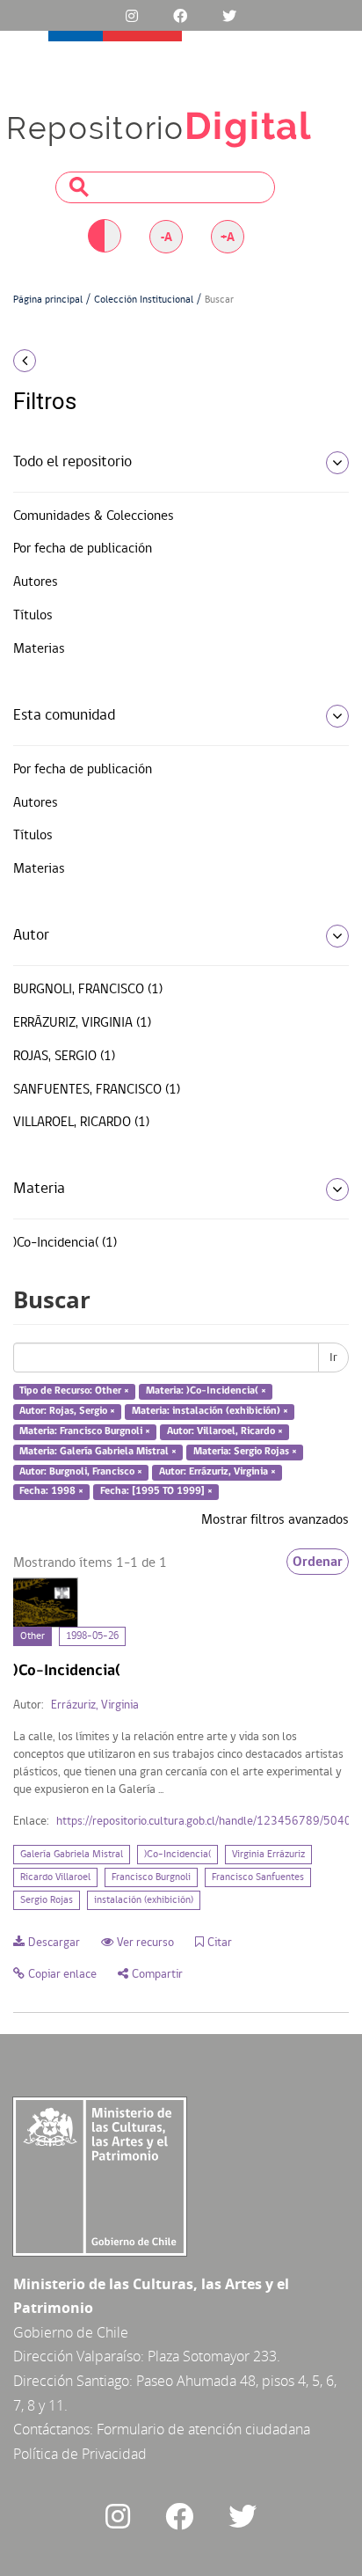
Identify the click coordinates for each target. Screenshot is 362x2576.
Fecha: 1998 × (51, 1492)
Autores (36, 582)
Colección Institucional (144, 300)
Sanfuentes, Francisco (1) (97, 1090)
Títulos (33, 616)
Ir (333, 1358)
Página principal (48, 300)
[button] (60, 361)
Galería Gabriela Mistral (72, 1855)
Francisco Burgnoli (151, 1877)
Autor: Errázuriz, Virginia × (217, 1472)
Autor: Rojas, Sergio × (67, 1411)
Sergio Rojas (47, 1900)
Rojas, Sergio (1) (64, 1057)
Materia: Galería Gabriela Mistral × (98, 1452)
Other (33, 1636)
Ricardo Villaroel (55, 1877)
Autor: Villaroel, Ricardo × (225, 1431)
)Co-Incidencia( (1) (65, 1243)
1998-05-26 (92, 1636)
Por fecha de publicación (83, 549)
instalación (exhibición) (144, 1900)
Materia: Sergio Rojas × (245, 1452)
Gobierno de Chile (71, 2332)
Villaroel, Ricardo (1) (81, 1123)
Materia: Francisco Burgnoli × (85, 1431)
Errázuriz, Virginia (95, 1705)
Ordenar (318, 1562)
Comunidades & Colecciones (94, 516)
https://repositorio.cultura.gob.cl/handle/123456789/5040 (204, 1822)
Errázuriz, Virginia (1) (82, 1023)
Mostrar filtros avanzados (275, 1520)
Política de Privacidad (80, 2454)
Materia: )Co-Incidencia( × (206, 1392)
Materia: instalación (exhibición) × (210, 1411)
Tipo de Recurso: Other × (74, 1392)
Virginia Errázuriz (268, 1855)
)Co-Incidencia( (177, 1855)
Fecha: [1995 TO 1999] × (156, 1492)
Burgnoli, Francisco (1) (88, 990)
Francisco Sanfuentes (258, 1877)
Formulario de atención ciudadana (203, 2429)
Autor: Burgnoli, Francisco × (81, 1472)
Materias (39, 649)
